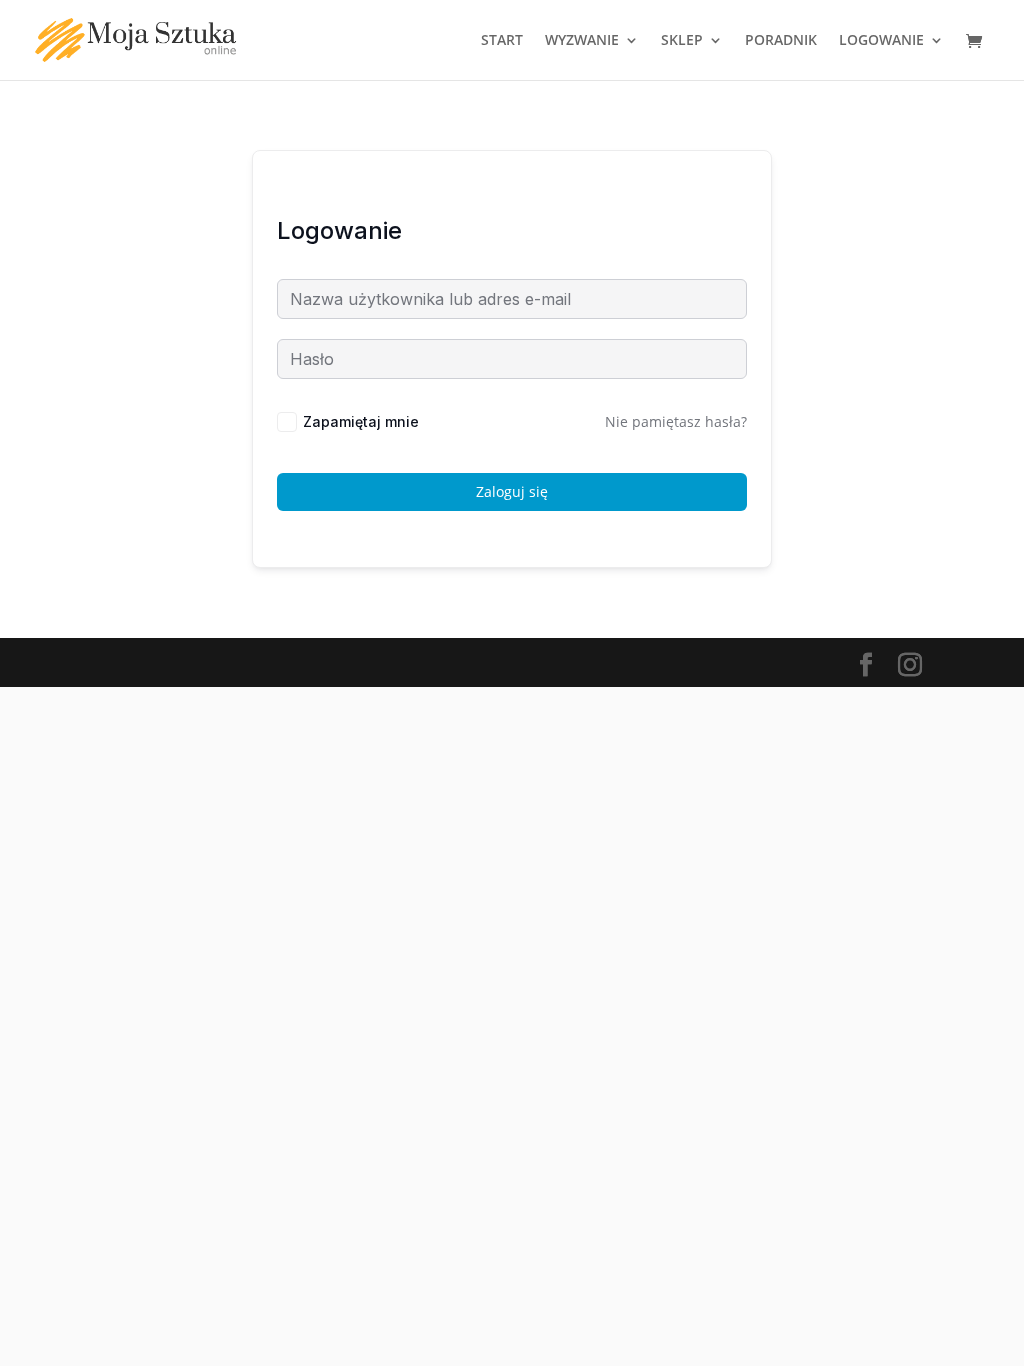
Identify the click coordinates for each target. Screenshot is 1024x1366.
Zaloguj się (512, 491)
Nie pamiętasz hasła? (676, 421)
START (502, 41)
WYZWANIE (582, 41)
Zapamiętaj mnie (361, 421)
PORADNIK (781, 41)
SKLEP (682, 41)
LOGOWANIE (881, 41)
